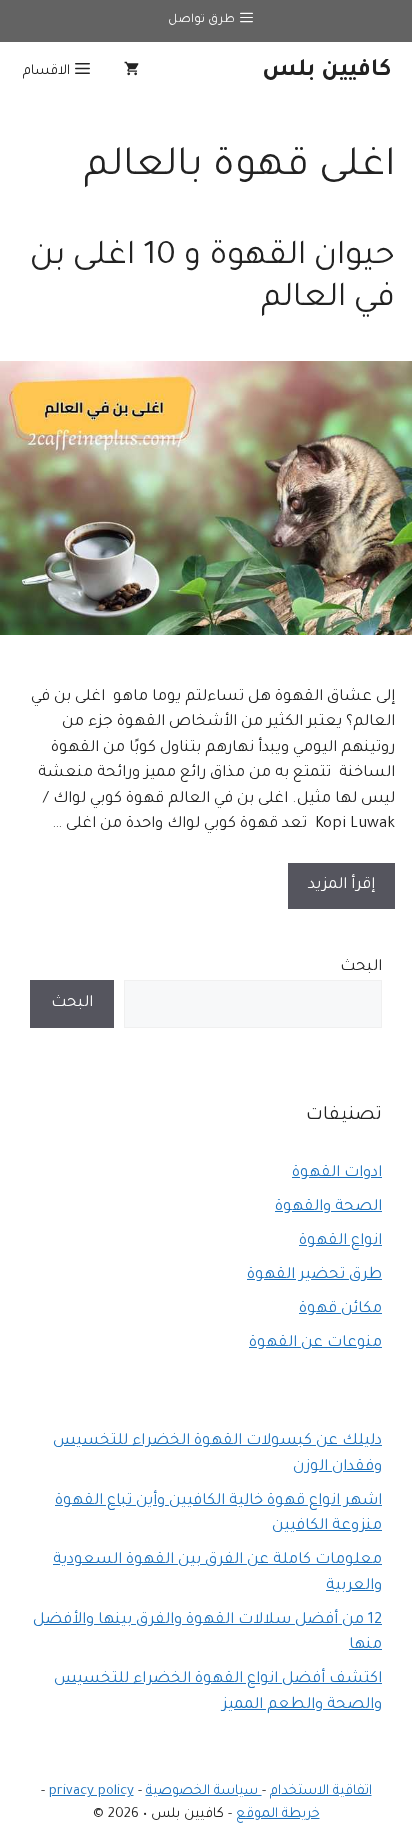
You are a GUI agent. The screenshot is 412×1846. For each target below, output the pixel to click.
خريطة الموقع (278, 1814)
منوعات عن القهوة (315, 1343)
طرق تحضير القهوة (314, 1275)
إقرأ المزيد (341, 885)
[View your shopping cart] (131, 72)
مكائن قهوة (340, 1309)
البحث (361, 967)
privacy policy (91, 1791)
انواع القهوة (340, 1241)
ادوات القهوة (337, 1173)
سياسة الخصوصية (204, 1791)
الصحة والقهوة (328, 1207)
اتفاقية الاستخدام (321, 1791)
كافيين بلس (327, 71)
